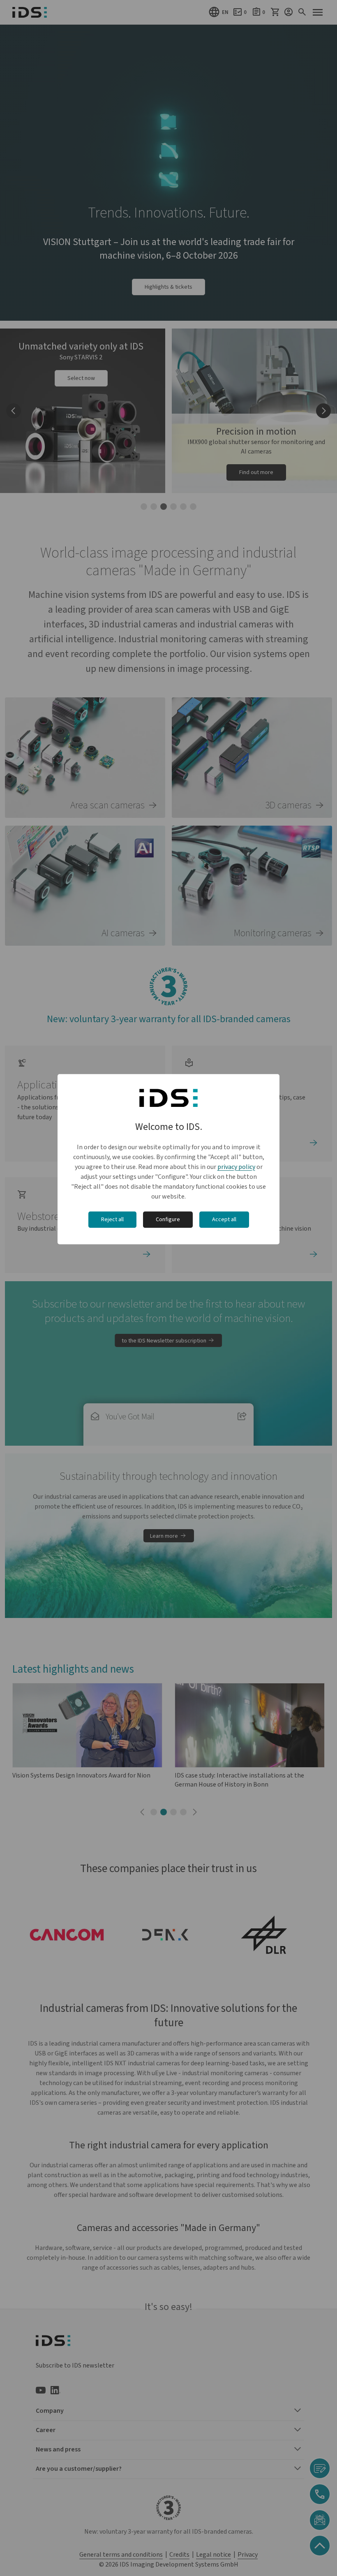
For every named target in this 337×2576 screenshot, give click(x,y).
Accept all (224, 1220)
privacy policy (236, 1167)
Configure (168, 1220)
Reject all (112, 1220)
